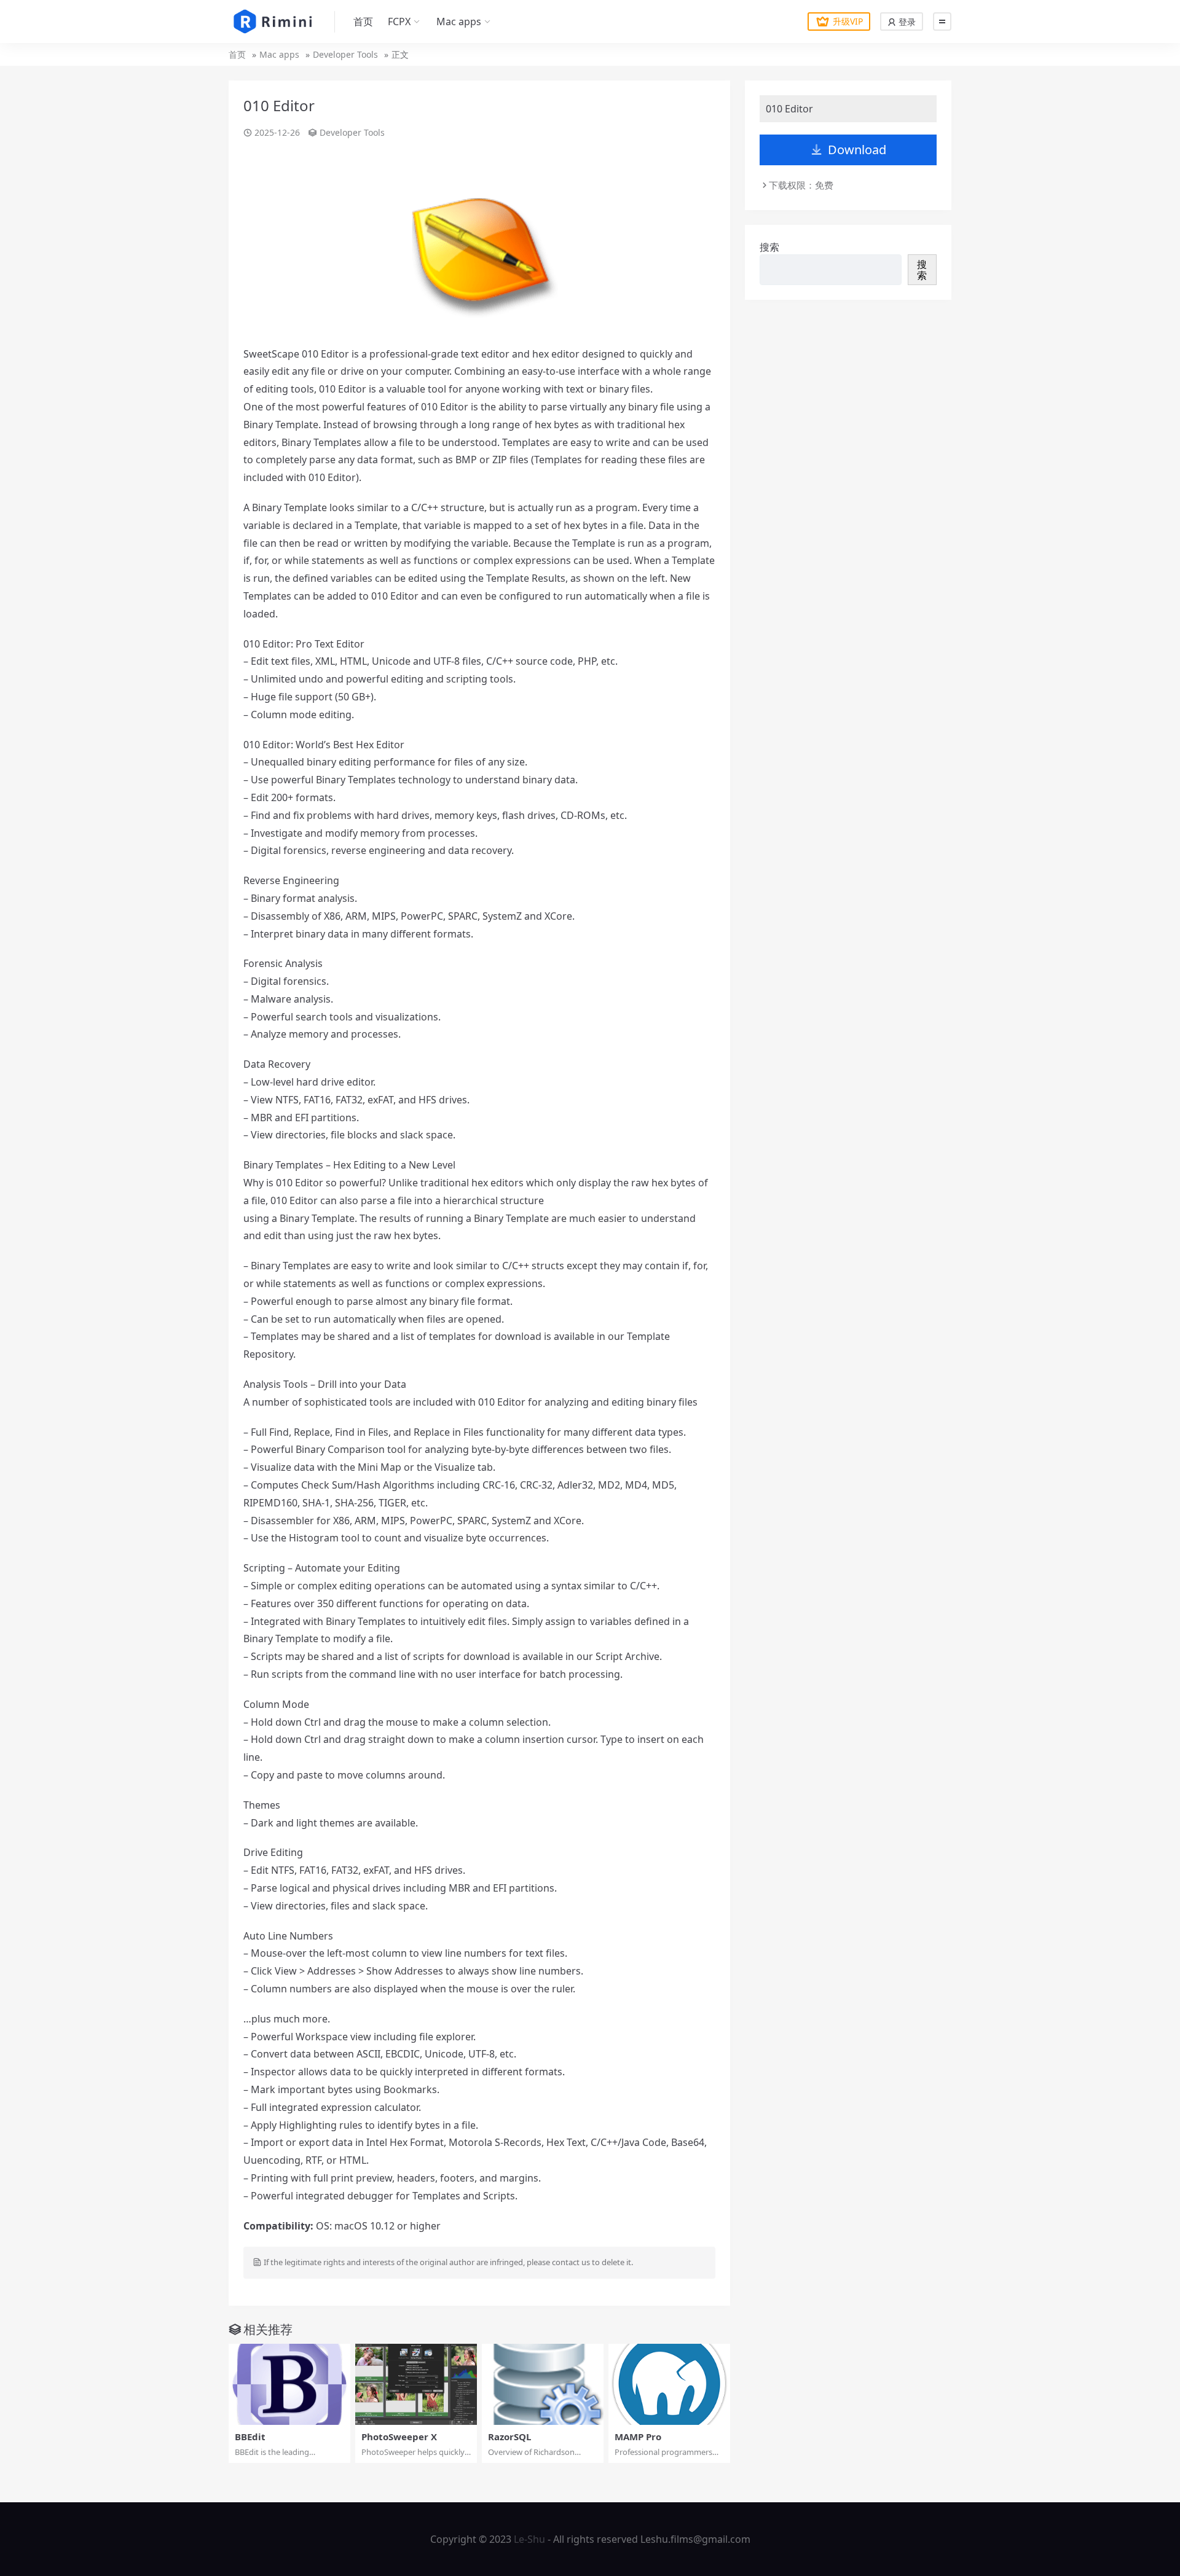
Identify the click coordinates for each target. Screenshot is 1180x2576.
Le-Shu (529, 2539)
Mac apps (459, 22)
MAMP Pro (638, 2437)
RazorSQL (509, 2437)
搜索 (769, 247)
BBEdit (250, 2437)
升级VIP (848, 21)
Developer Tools (345, 54)
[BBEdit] (289, 2384)
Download (857, 150)
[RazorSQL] (543, 2384)
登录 (906, 22)
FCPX (399, 22)
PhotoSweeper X (399, 2437)
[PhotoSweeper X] (416, 2384)
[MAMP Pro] (669, 2384)
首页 (363, 22)
